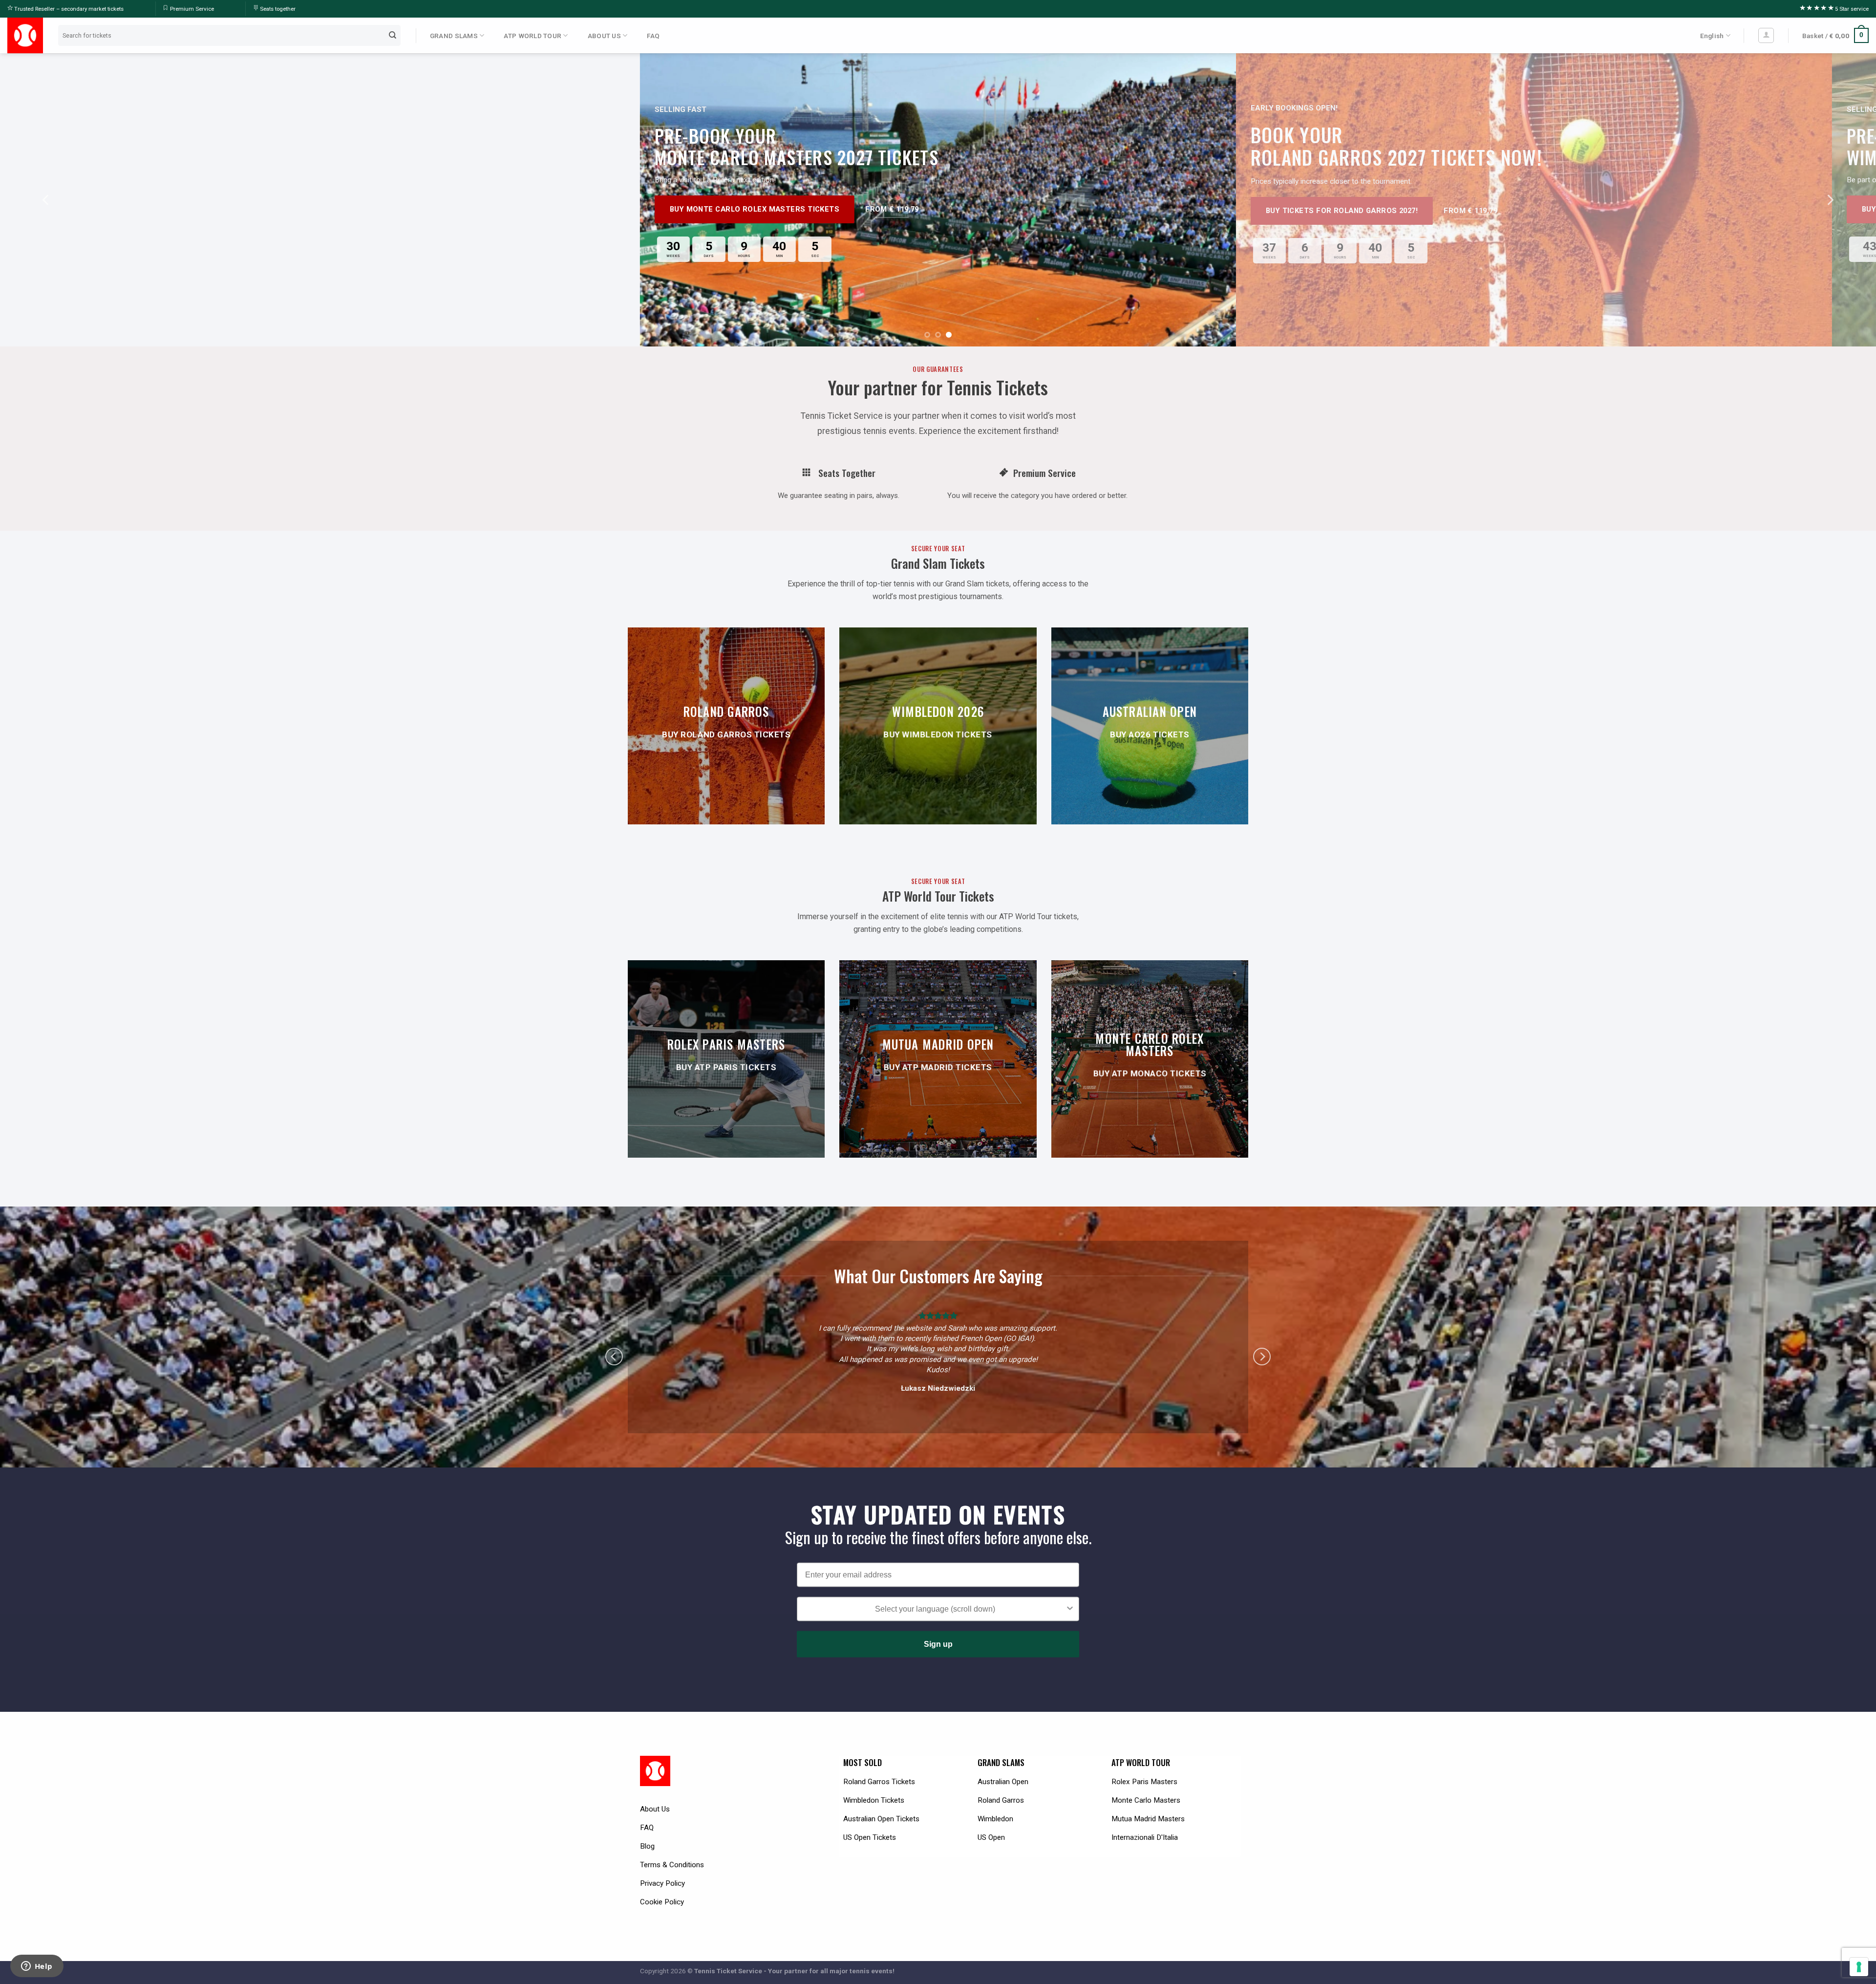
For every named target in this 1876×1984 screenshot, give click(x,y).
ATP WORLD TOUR (533, 36)
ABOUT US (604, 36)
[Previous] (46, 200)
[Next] (1830, 200)
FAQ (653, 36)
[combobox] (935, 1599)
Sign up (938, 1634)
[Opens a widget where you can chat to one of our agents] (37, 1967)
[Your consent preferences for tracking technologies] (1859, 1967)
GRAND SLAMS (454, 36)
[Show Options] (1070, 1599)
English (1712, 36)
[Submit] (393, 35)
